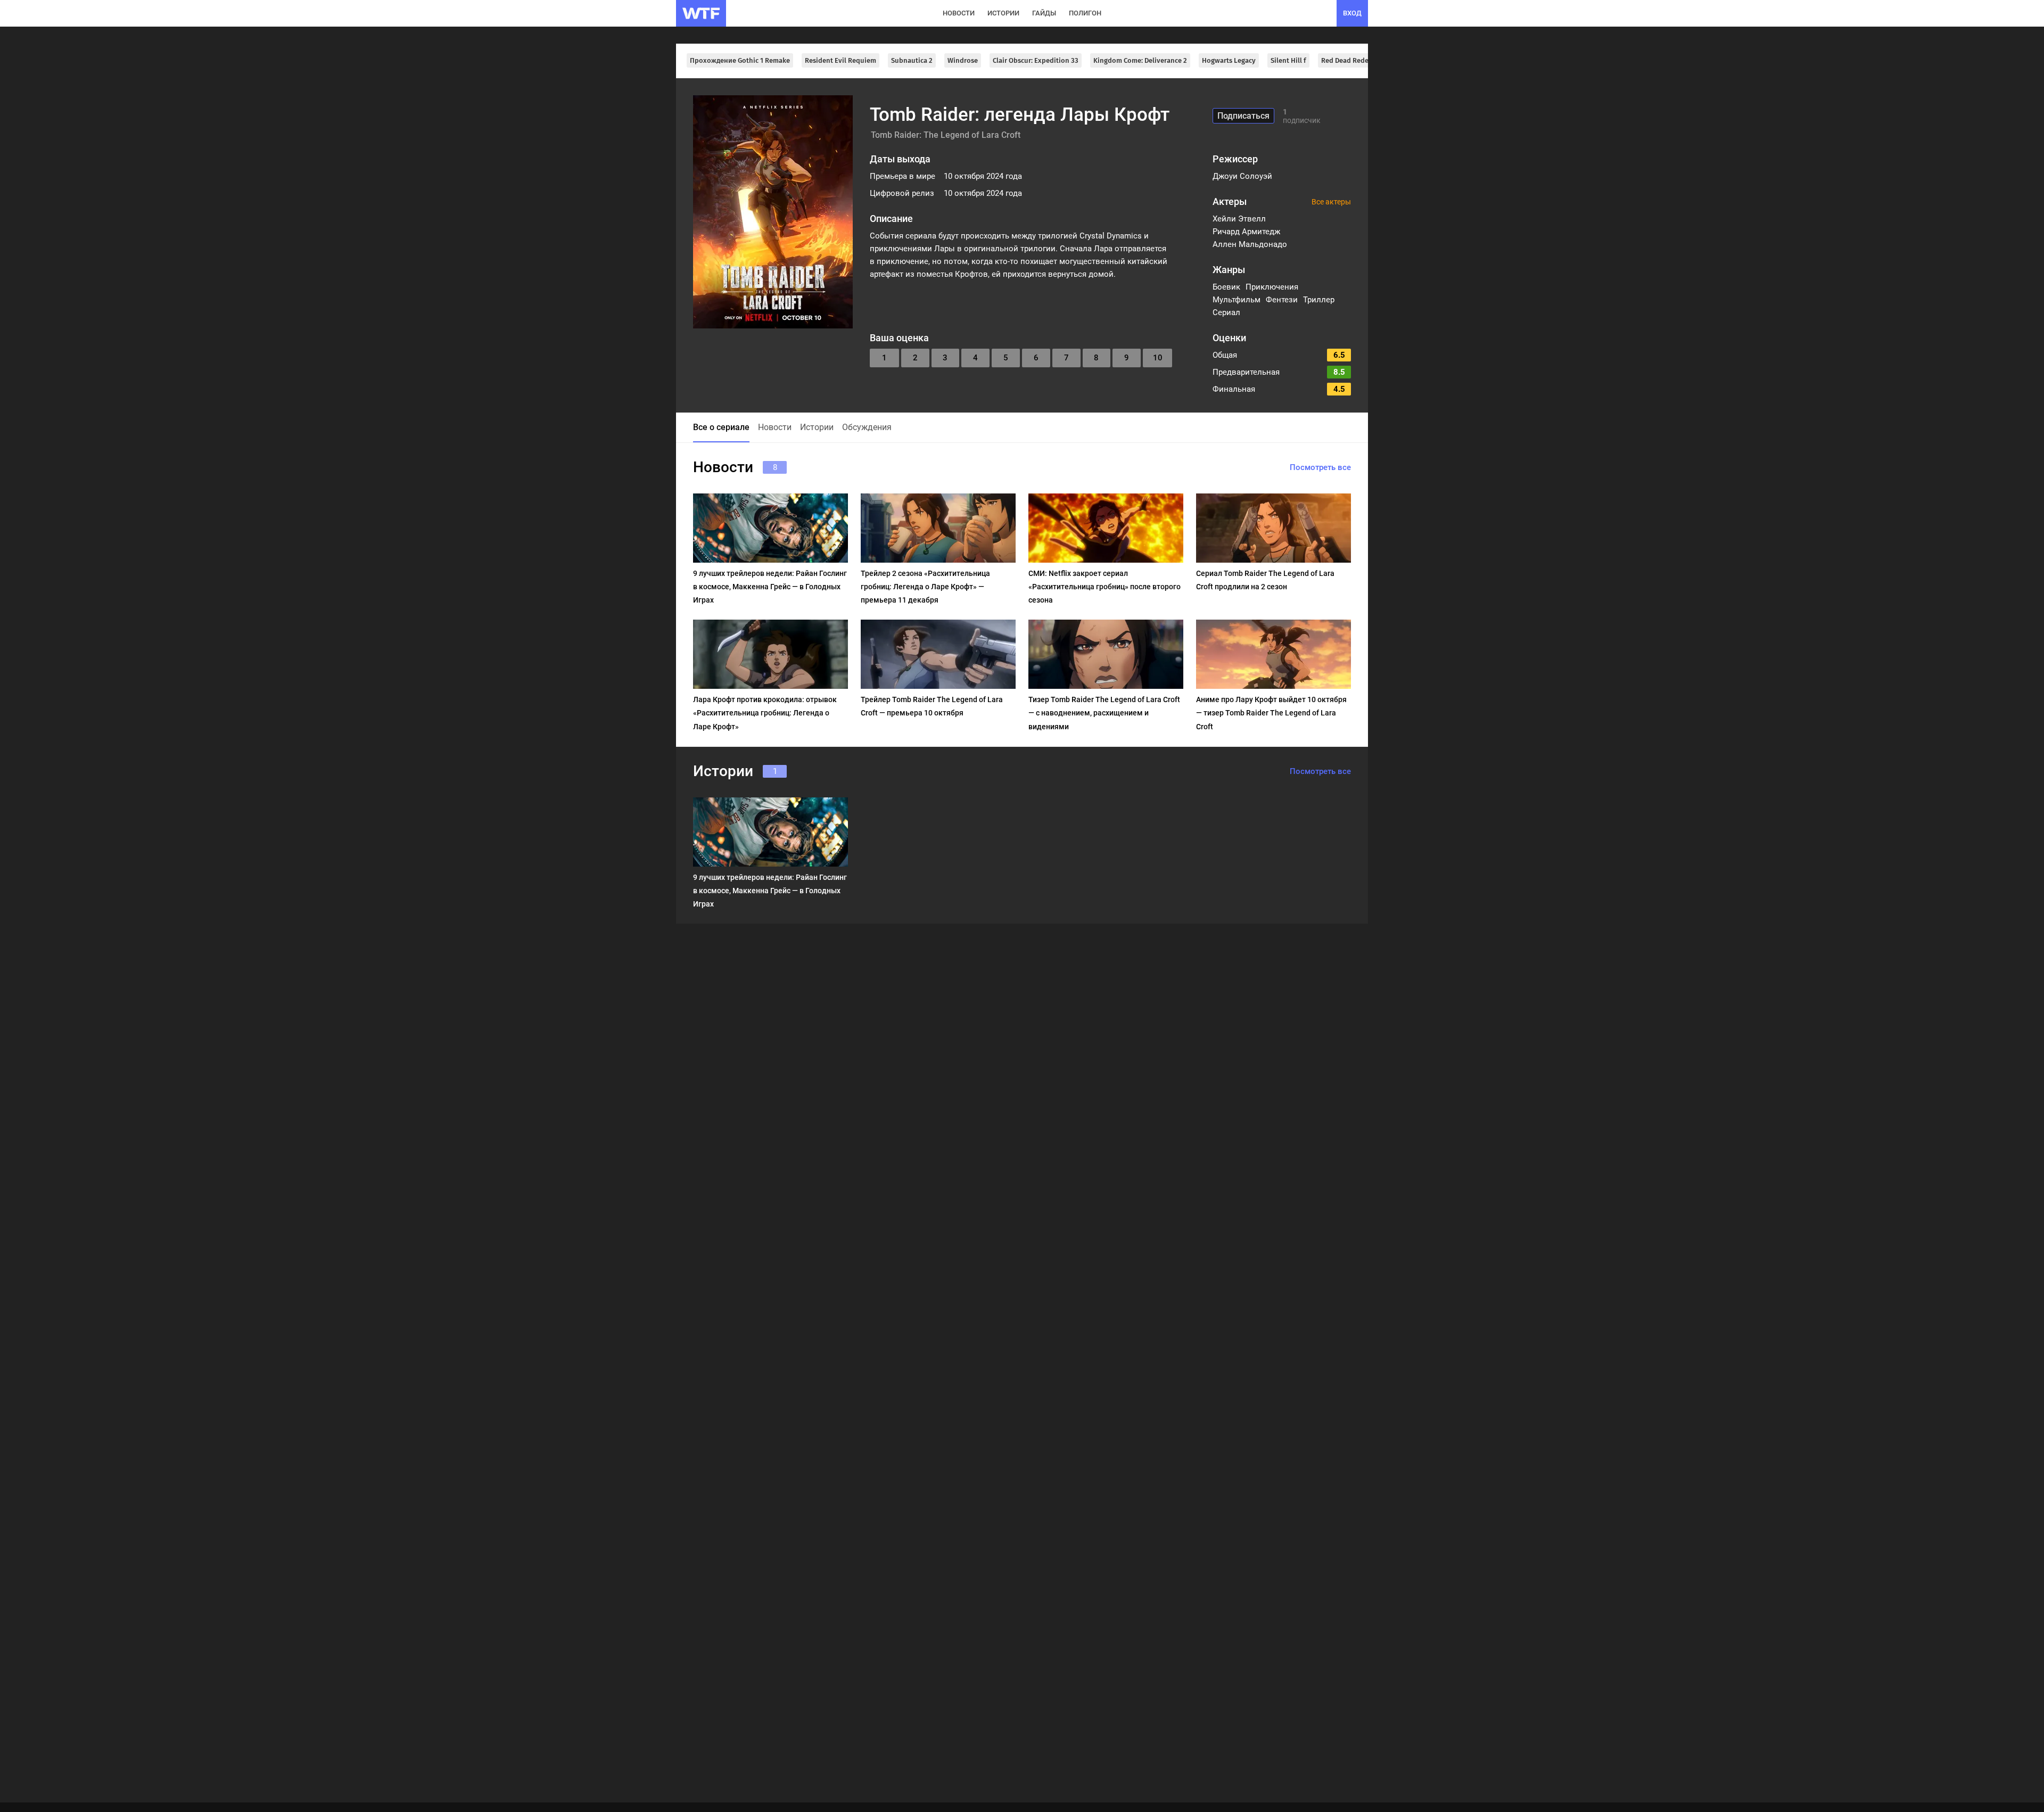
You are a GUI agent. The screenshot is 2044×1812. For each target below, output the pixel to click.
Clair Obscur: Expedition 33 (1036, 60)
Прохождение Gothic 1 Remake (740, 60)
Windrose (963, 60)
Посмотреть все (1320, 467)
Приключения (1272, 287)
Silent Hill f (1288, 60)
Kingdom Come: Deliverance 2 (1140, 60)
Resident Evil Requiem (840, 60)
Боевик (1226, 287)
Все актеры (1331, 202)
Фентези (1282, 300)
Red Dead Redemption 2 (1359, 60)
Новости (775, 427)
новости (959, 13)
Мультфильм (1237, 300)
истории (1003, 13)
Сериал (1226, 312)
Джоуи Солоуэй (1242, 176)
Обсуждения (867, 427)
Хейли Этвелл (1239, 219)
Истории (817, 427)
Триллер (1319, 300)
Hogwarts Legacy (1229, 60)
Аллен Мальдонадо (1250, 244)
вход (1352, 13)
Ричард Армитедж (1246, 232)
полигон (1085, 13)
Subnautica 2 (912, 60)
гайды (1044, 13)
